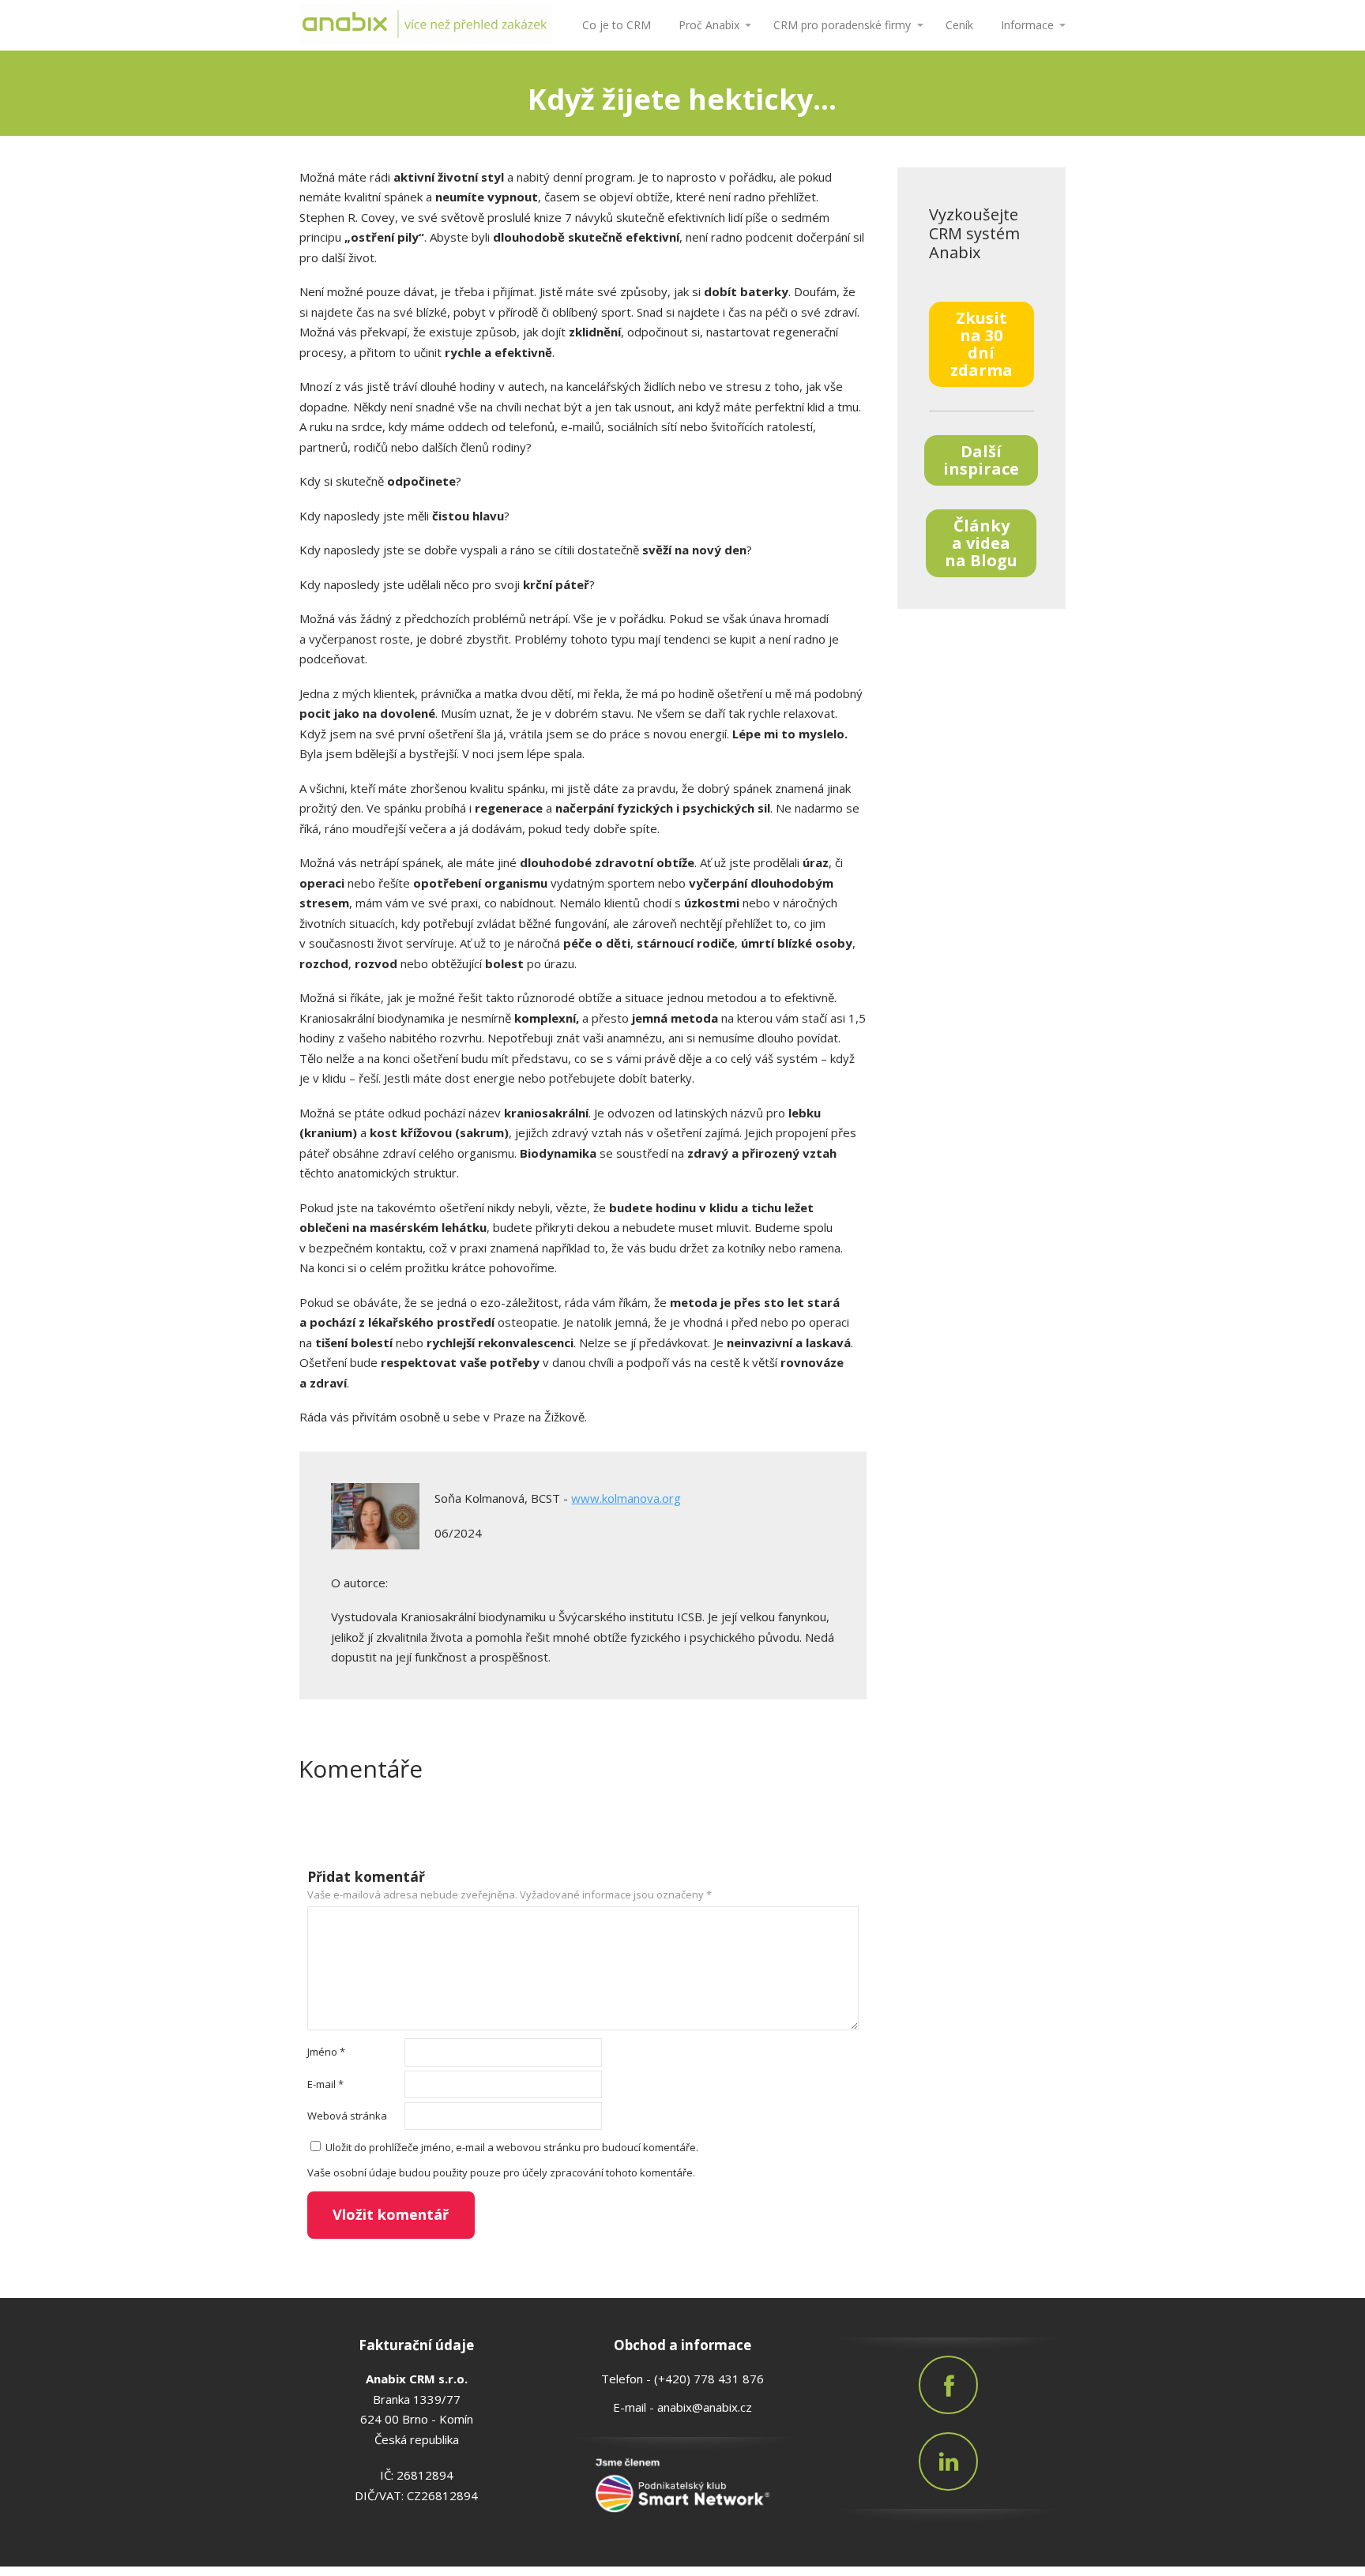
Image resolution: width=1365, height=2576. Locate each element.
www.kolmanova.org (626, 1498)
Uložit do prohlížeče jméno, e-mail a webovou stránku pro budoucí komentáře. (512, 2147)
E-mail (325, 2084)
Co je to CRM (617, 25)
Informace (1027, 25)
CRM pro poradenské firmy (842, 25)
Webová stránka (347, 2116)
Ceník (959, 25)
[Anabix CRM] (426, 25)
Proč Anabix (709, 25)
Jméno (326, 2052)
